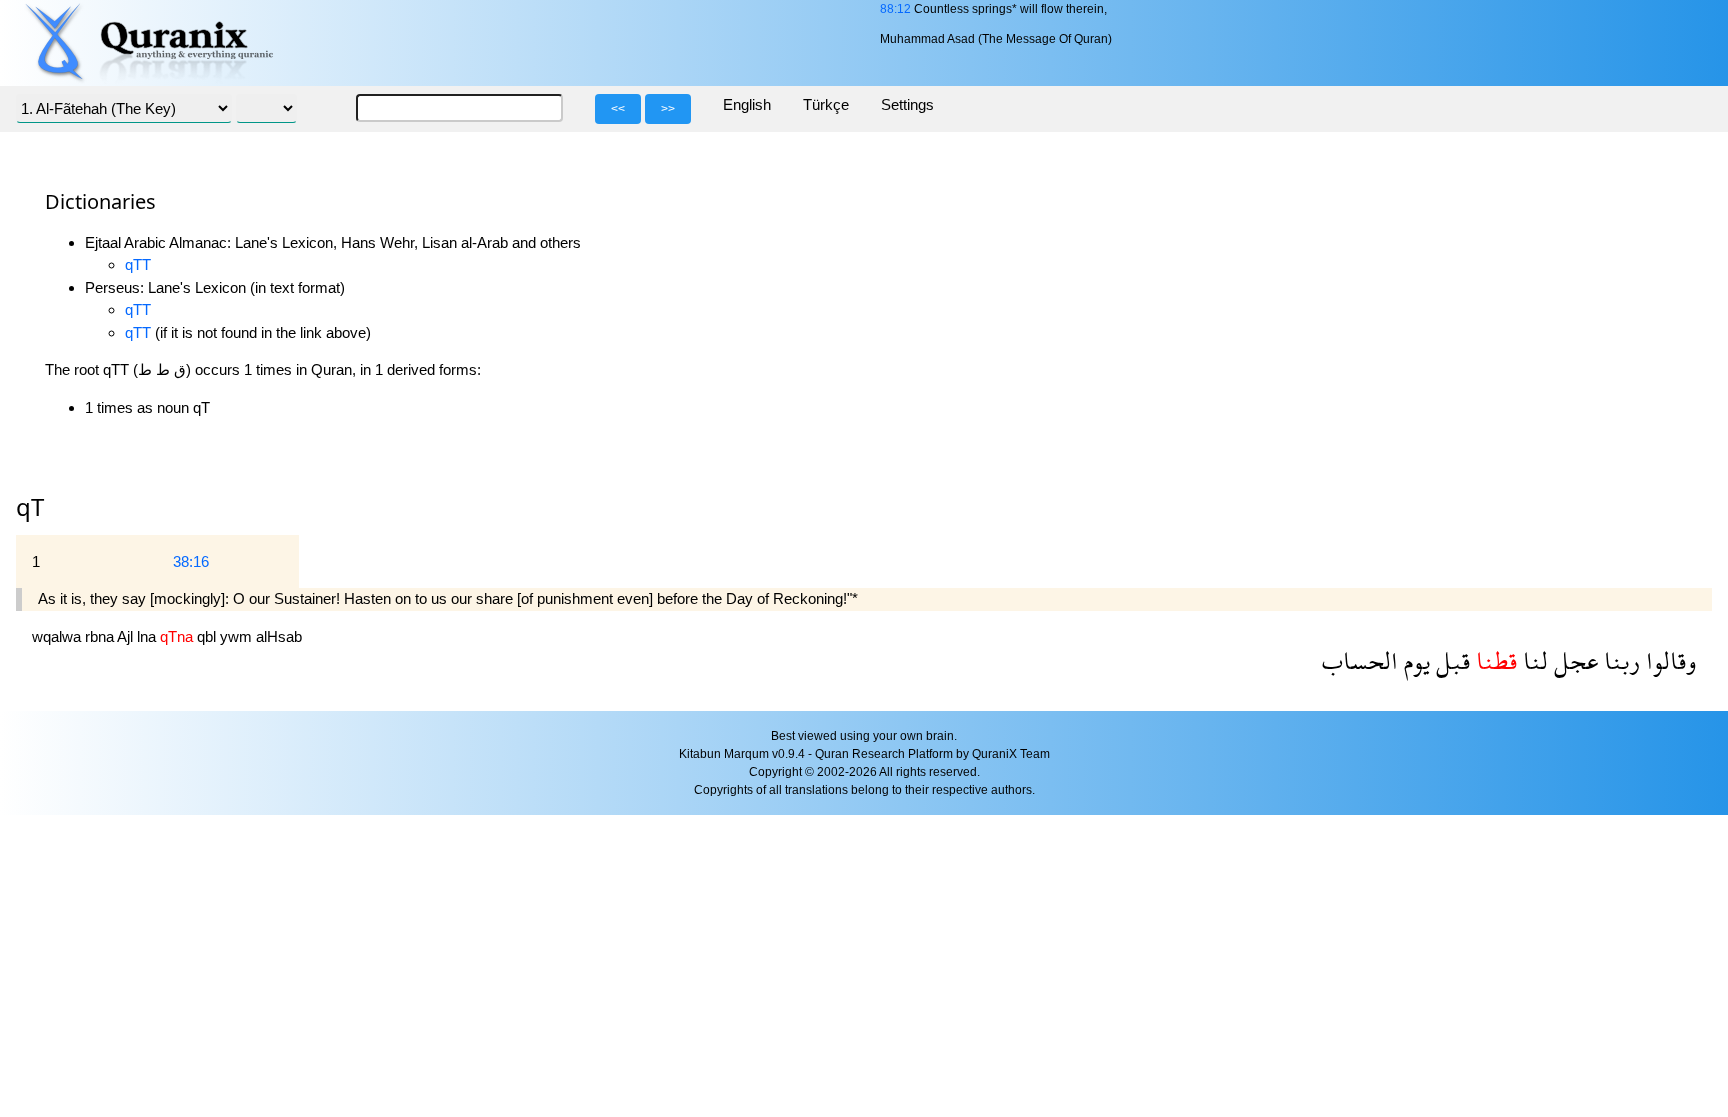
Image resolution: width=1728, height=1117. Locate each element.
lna (148, 636)
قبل (1450, 660)
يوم (1414, 660)
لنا (1532, 660)
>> (668, 109)
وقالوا (1668, 660)
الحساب (1360, 660)
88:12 (895, 9)
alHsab (279, 636)
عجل (1573, 660)
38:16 (191, 561)
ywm (238, 636)
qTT (138, 264)
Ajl (127, 636)
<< (618, 109)
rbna (101, 636)
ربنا (1619, 660)
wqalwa (58, 636)
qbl (208, 636)
